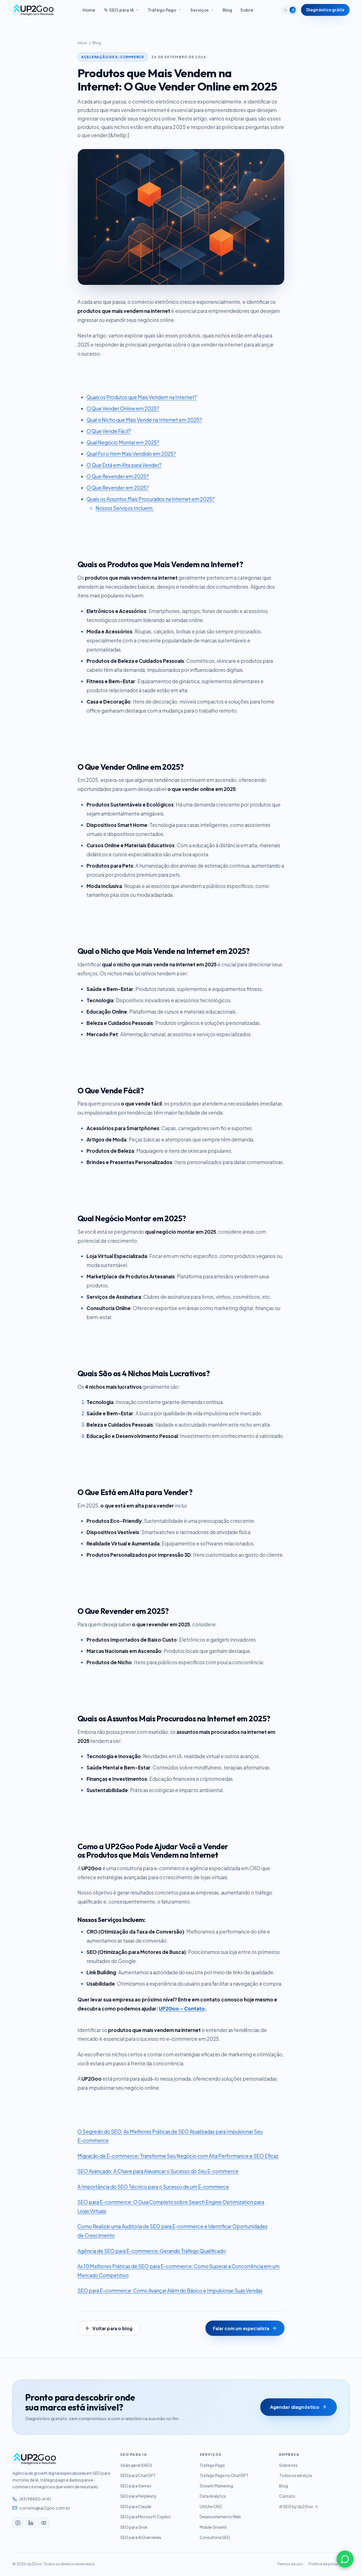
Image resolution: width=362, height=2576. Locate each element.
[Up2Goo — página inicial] (34, 10)
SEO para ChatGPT (138, 2475)
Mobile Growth (213, 2527)
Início (82, 43)
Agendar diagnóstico (295, 2407)
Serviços (200, 10)
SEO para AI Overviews (141, 2537)
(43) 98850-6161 (35, 2499)
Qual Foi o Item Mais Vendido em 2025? (131, 454)
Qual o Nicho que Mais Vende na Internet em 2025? (144, 420)
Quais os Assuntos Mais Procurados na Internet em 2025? (151, 499)
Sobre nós (288, 2465)
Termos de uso (290, 2564)
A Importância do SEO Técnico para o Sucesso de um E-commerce (153, 2187)
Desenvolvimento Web (220, 2517)
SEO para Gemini (136, 2486)
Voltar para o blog (112, 2328)
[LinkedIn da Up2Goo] (31, 2523)
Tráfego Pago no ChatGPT (224, 2475)
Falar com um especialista (241, 2328)
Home (89, 10)
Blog (227, 10)
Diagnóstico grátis (325, 10)
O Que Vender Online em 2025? (123, 408)
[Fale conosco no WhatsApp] (345, 2559)
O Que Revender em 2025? (118, 476)
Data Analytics (213, 2496)
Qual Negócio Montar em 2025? (123, 442)
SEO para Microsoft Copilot (146, 2517)
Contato (287, 2496)
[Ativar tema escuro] (289, 10)
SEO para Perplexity (138, 2496)
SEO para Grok (134, 2527)
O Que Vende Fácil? (109, 431)
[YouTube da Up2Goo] (44, 2523)
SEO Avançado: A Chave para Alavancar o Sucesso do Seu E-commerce (158, 2171)
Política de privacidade (329, 2564)
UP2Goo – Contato (182, 2009)
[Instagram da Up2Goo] (18, 2523)
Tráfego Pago (162, 10)
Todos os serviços (296, 2475)
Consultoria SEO (215, 2537)
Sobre (247, 10)
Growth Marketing (216, 2486)
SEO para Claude (136, 2507)
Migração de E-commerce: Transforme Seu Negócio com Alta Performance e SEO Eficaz (178, 2156)
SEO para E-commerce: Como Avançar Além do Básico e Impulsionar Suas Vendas (170, 2291)
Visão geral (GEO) (136, 2465)
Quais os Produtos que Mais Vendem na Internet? (142, 397)
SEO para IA (121, 10)
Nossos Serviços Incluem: (125, 508)
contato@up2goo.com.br (45, 2508)
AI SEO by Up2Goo (296, 2507)
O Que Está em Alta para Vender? (124, 465)
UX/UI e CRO (211, 2507)
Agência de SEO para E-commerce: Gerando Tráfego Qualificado (152, 2251)
